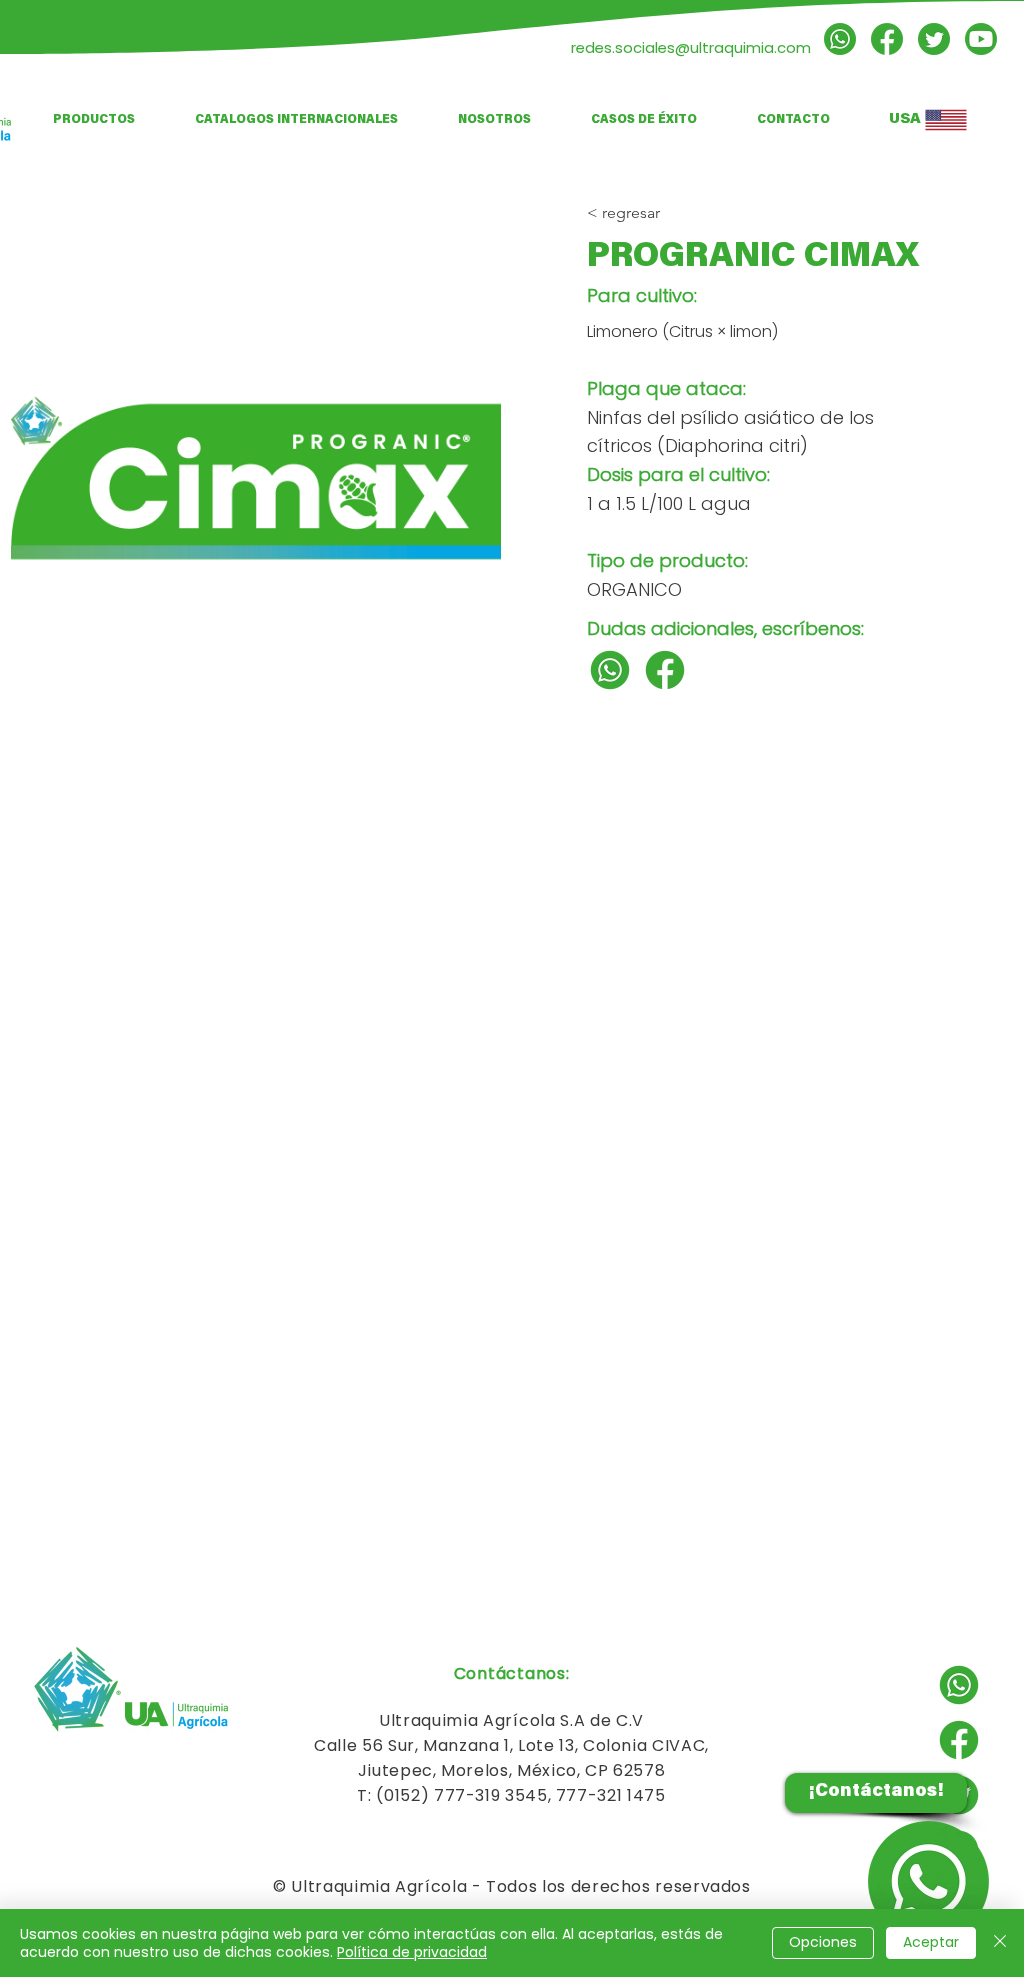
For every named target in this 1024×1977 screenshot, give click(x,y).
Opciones (823, 1942)
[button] (296, 120)
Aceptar (931, 1942)
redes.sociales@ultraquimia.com (691, 47)
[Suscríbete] (981, 39)
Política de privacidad (412, 1952)
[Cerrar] (1000, 1943)
